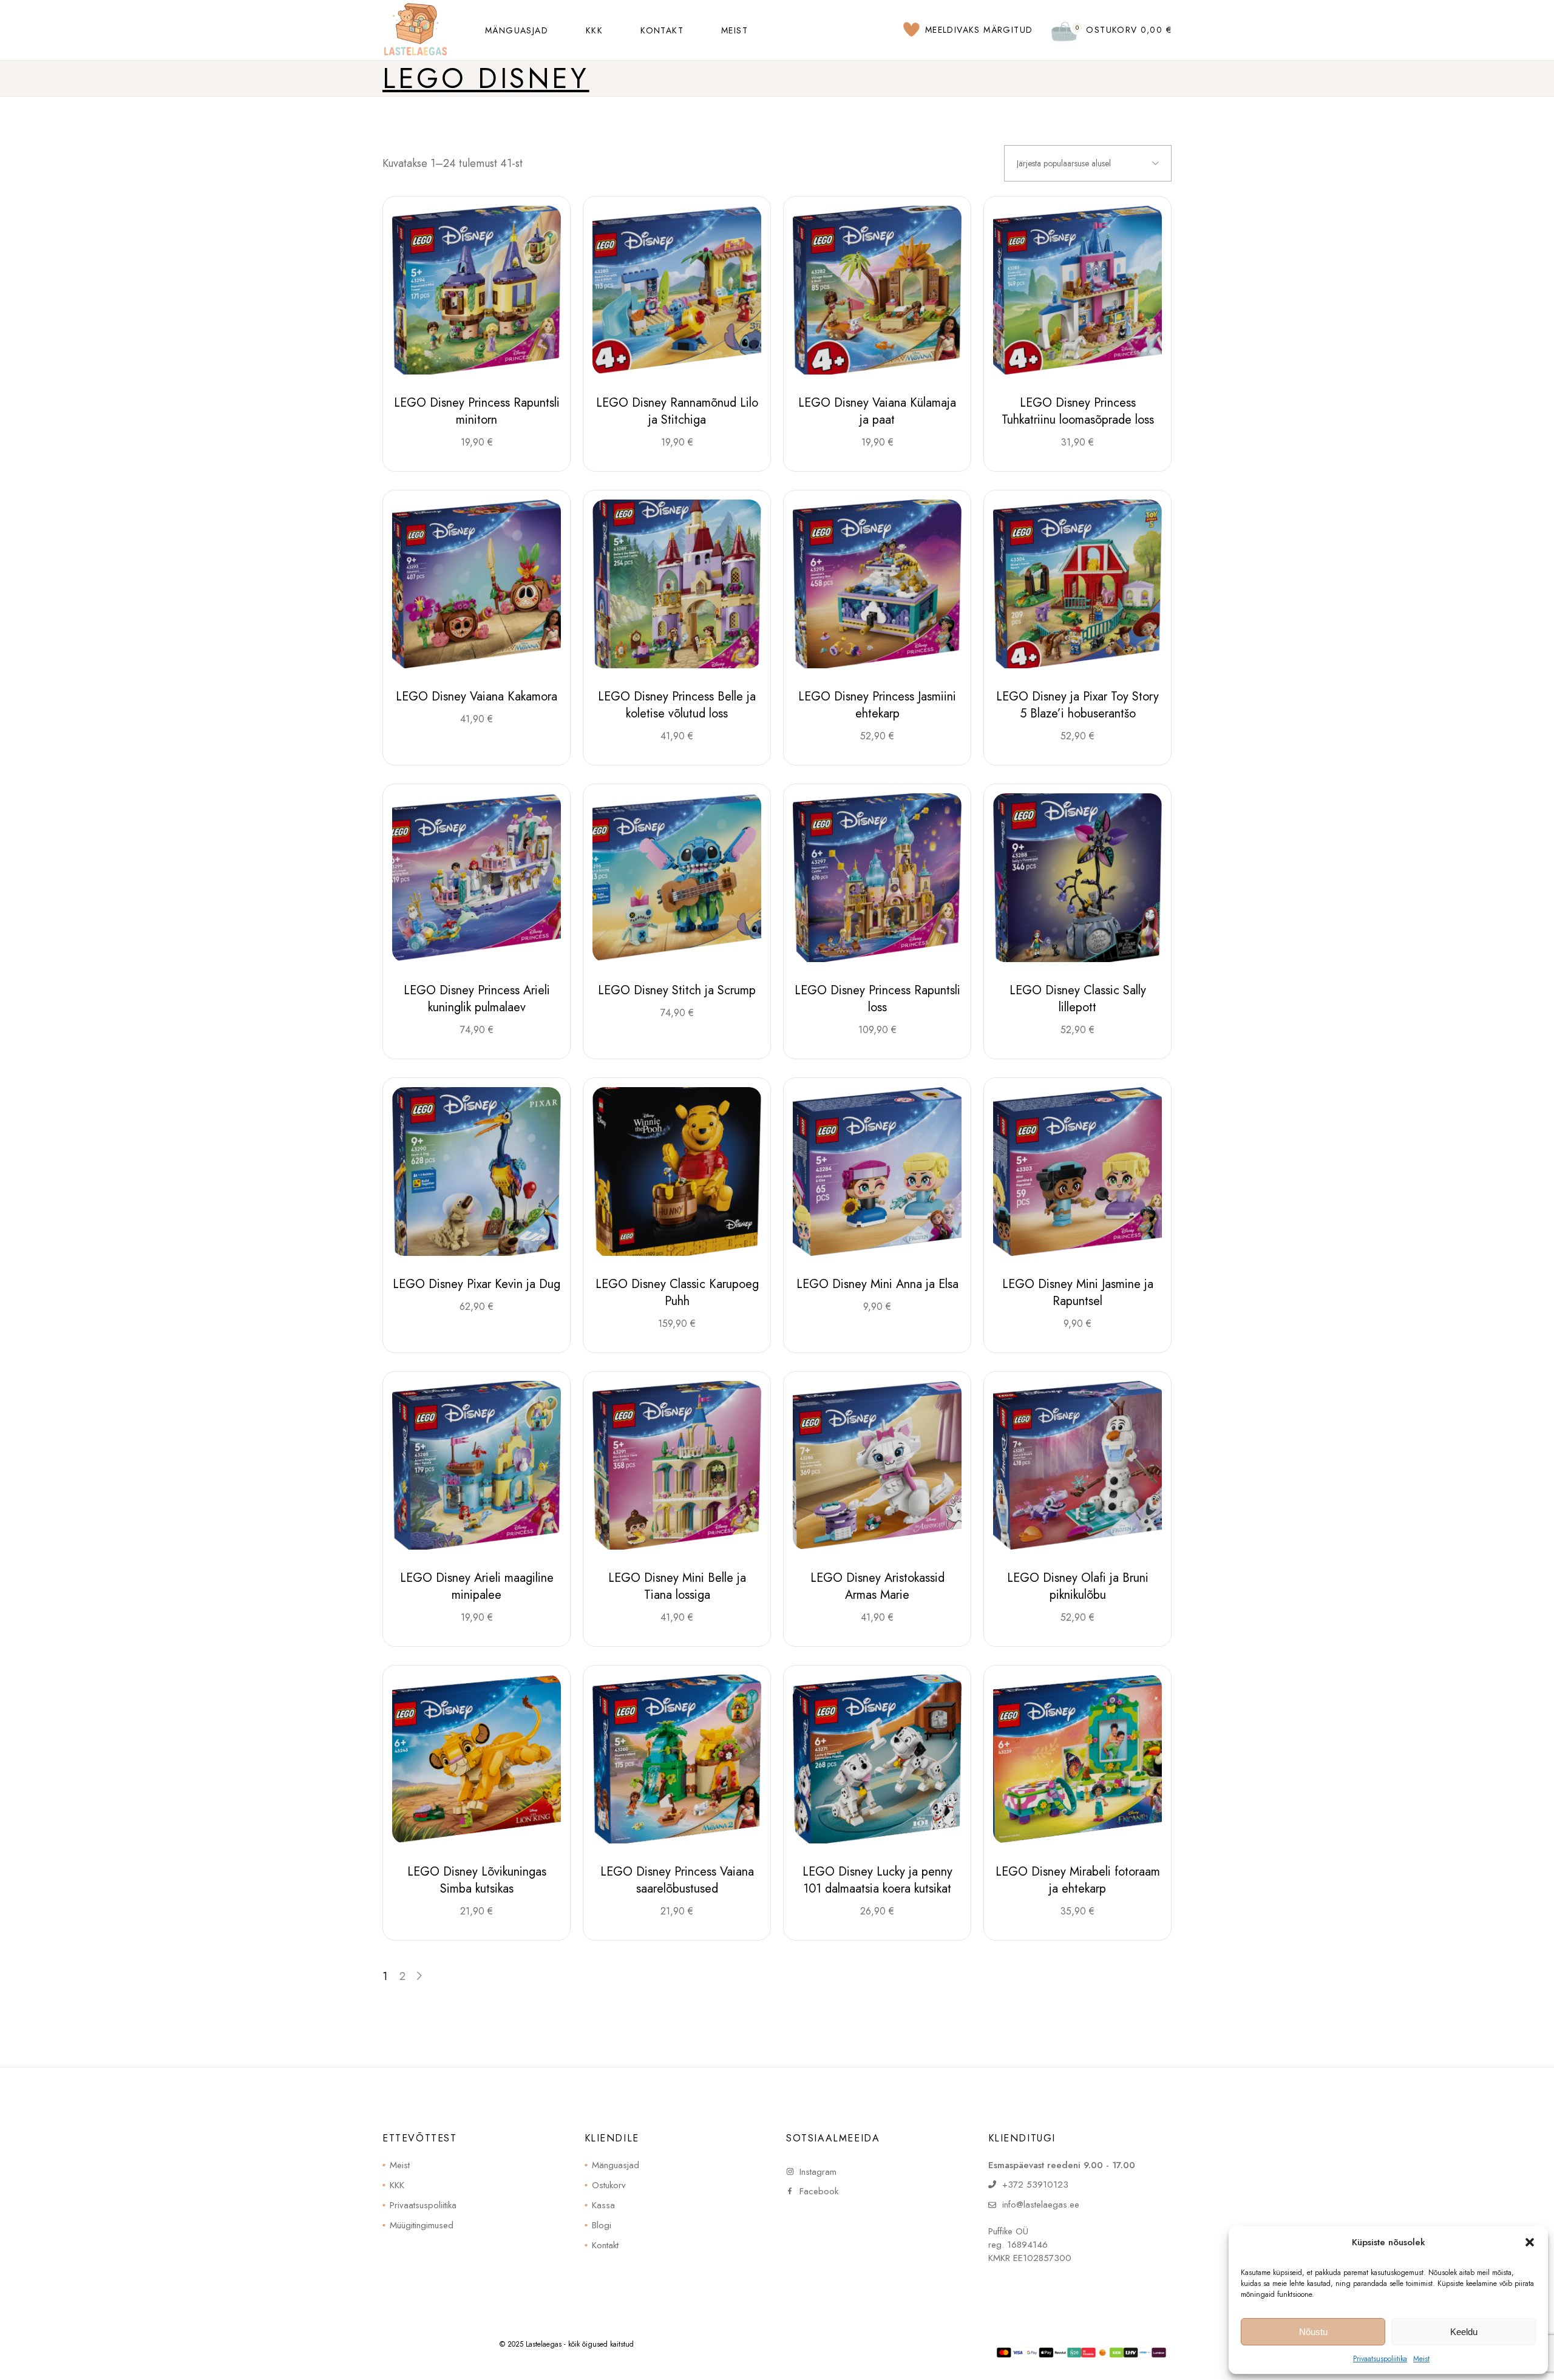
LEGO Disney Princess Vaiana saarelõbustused (677, 1880)
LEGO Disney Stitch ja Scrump (677, 990)
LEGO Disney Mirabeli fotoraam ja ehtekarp (1078, 1880)
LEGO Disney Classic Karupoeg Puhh (677, 1293)
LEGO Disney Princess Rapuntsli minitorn (477, 411)
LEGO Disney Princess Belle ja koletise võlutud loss (677, 705)
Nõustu (1313, 2332)
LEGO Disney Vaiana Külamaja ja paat (877, 411)
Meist (1421, 2359)
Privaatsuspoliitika (1380, 2359)
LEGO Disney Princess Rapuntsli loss (877, 999)
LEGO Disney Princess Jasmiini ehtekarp (877, 705)
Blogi (602, 2225)
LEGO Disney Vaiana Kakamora (477, 697)
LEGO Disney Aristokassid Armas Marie (877, 1586)
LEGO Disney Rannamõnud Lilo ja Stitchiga (677, 411)
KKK (397, 2185)
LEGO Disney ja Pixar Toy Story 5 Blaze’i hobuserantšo (1077, 705)
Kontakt (605, 2245)
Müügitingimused (422, 2225)
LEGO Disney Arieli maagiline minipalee (477, 1586)
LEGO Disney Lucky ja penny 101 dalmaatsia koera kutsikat (877, 1880)
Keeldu (1464, 2332)
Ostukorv (609, 2185)
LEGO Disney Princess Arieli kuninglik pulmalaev (477, 999)
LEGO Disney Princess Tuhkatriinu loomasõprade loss (1078, 411)
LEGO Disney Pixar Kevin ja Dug (477, 1284)
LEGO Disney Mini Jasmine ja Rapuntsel (1078, 1293)
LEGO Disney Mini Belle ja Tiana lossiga (677, 1586)
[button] (1530, 2242)
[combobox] (1088, 163)
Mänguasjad (616, 2165)
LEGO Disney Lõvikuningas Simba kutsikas (477, 1880)
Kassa (603, 2205)
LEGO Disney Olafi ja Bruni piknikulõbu (1078, 1586)
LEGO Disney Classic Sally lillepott (1078, 999)
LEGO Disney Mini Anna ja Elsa (877, 1284)
